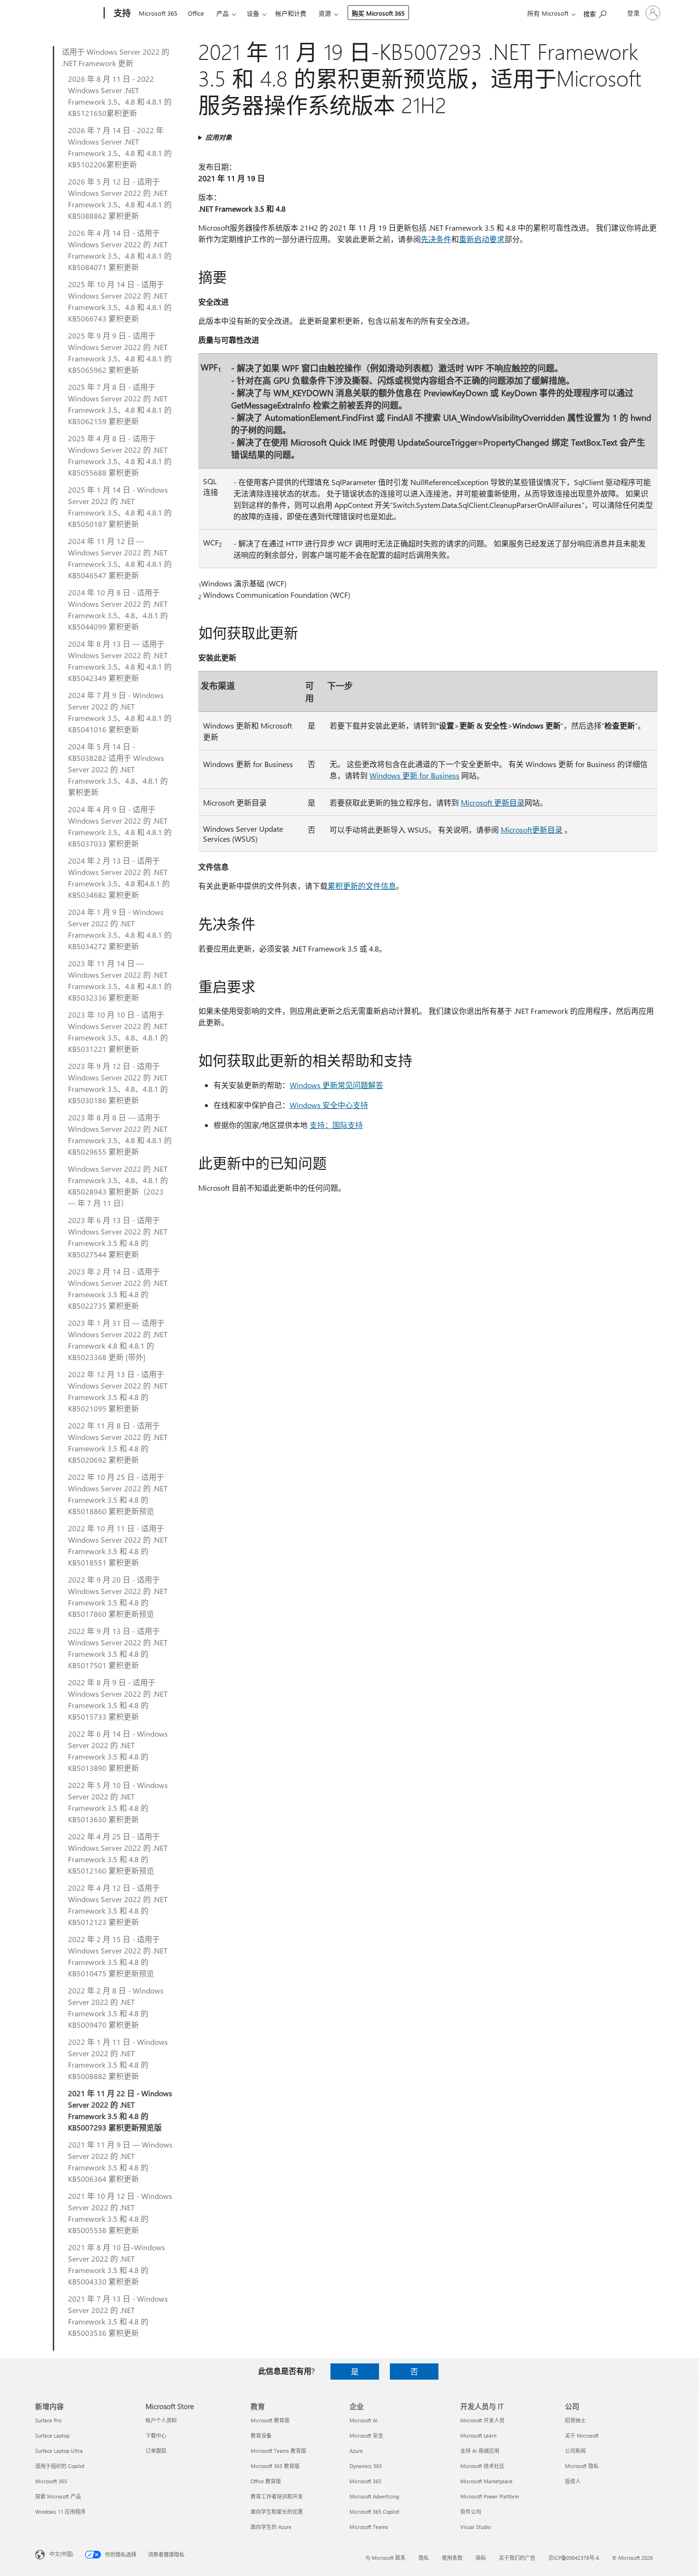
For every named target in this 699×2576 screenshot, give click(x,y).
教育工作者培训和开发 (277, 2496)
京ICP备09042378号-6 (574, 2558)
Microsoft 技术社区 (482, 2466)
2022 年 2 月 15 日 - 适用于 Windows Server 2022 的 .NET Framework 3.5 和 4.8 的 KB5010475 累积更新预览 (118, 1956)
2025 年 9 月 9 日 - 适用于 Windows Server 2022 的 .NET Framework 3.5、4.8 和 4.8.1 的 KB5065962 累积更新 (120, 353)
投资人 (573, 2481)
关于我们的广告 (517, 2558)
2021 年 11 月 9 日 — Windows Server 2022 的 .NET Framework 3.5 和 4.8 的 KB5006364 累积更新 (120, 2162)
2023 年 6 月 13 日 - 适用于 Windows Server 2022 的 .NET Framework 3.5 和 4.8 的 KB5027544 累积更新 (118, 1237)
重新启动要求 (482, 239)
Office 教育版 (266, 2481)
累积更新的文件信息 (362, 886)
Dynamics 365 (366, 2466)
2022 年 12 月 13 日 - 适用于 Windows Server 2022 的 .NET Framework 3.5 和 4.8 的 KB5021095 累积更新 (118, 1391)
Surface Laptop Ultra (59, 2451)
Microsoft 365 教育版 (275, 2466)
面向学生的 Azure (271, 2527)
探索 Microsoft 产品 (58, 2496)
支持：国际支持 (336, 1125)
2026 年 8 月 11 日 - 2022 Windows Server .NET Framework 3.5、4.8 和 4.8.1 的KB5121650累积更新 (120, 96)
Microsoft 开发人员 (482, 2420)
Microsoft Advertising (374, 2496)
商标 (481, 2558)
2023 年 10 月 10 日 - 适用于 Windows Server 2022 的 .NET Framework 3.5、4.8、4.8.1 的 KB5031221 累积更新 (118, 1032)
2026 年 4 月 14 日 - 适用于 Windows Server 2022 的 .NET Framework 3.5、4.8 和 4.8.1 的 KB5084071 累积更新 (120, 250)
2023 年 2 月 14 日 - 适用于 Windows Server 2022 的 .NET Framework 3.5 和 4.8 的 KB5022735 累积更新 (118, 1288)
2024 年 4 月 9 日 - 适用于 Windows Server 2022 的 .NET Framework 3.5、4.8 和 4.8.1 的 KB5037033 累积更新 (120, 826)
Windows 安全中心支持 (329, 1105)
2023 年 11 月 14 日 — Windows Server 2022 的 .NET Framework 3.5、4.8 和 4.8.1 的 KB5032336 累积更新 (120, 980)
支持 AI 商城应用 (480, 2451)
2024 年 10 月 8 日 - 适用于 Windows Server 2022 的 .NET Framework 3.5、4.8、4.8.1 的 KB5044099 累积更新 (118, 609)
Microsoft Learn (478, 2435)
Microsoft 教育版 (270, 2420)
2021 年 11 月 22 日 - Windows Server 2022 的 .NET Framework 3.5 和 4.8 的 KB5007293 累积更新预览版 (120, 2110)
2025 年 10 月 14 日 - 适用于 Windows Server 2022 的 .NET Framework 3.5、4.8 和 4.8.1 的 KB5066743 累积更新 (120, 301)
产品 (223, 13)
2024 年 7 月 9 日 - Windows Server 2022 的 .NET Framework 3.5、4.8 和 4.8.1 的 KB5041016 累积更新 (120, 712)
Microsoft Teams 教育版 (278, 2451)
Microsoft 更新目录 (493, 802)
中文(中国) (61, 2554)
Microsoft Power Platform (490, 2496)
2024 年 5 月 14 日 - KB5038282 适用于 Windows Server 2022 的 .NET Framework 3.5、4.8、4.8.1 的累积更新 (118, 769)
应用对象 (219, 137)
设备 (253, 13)
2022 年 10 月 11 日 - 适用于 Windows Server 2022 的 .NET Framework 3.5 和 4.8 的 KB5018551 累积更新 (118, 1545)
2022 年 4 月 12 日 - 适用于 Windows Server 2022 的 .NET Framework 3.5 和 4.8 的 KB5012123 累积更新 (118, 1905)
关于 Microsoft (582, 2435)
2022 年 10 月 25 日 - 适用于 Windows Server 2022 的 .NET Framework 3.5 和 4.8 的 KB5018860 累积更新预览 (118, 1494)
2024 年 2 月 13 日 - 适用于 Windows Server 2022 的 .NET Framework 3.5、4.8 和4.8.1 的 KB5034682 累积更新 (119, 878)
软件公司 (471, 2512)
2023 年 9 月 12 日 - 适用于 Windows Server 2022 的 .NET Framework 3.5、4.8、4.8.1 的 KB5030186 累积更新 (118, 1083)
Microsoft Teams (369, 2527)
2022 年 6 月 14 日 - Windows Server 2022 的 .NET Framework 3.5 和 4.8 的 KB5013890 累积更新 (118, 1751)
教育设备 (261, 2435)
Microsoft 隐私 (582, 2466)
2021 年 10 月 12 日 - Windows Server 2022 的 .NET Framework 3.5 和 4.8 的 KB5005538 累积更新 (120, 2213)
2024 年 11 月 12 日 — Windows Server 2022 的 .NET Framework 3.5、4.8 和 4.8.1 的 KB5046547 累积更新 (120, 558)
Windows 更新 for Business (414, 775)
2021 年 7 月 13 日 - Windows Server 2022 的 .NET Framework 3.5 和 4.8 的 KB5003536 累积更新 (118, 2316)
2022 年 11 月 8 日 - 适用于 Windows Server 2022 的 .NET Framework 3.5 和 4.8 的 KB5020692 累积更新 (118, 1443)
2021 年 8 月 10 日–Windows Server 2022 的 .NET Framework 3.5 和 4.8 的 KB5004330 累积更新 (116, 2264)
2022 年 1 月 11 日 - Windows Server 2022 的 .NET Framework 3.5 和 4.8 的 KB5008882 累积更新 (118, 2059)
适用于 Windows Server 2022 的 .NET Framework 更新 (116, 57)
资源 (325, 13)
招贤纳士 (575, 2420)
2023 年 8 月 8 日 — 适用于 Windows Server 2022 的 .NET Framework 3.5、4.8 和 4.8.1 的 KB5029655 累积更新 (120, 1134)
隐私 (424, 2558)
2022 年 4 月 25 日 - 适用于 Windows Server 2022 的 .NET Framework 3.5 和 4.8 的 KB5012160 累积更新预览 (118, 1853)
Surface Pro (48, 2420)
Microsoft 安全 (366, 2435)
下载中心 (156, 2435)
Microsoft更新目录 (532, 830)
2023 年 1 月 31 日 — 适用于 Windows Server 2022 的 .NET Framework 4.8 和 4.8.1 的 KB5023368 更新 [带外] (118, 1340)
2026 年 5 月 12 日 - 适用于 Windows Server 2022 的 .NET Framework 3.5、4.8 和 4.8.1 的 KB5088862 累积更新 (120, 199)
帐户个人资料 (161, 2420)
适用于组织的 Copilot (60, 2466)
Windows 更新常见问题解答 (336, 1085)
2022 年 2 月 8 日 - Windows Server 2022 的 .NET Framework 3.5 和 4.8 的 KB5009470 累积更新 (116, 2007)
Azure (356, 2451)
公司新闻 (575, 2451)
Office (196, 13)
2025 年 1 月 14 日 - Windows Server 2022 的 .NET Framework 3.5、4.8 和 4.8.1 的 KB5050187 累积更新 (120, 507)
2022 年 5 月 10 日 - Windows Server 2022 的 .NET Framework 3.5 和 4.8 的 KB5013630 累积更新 (118, 1802)
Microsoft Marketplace (486, 2481)
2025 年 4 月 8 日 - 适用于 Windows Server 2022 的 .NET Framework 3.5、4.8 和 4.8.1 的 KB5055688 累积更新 (120, 455)
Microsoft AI (364, 2420)
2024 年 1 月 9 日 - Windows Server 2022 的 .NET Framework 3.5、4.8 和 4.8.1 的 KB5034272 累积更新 (120, 929)
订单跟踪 (156, 2451)
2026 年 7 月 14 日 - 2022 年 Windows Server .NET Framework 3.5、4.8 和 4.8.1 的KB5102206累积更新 (120, 147)
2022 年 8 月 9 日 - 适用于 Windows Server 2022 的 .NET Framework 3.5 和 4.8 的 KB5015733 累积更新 (118, 1699)
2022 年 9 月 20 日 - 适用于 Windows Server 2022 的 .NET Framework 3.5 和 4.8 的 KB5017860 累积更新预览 (118, 1597)
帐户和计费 (291, 13)
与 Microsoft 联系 (385, 2558)
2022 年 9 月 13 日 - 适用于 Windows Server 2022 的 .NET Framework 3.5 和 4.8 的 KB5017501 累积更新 (118, 1648)
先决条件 (436, 239)
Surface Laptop (52, 2435)
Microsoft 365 (158, 13)
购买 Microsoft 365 (378, 13)
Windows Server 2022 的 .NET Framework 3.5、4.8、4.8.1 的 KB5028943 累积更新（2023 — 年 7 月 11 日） (118, 1186)
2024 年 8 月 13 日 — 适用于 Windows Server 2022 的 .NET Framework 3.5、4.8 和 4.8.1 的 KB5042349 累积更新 (120, 661)
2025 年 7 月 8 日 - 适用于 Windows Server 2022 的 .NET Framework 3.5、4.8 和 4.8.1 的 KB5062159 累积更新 (120, 404)
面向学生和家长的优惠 (277, 2512)
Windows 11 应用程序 (60, 2512)
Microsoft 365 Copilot (374, 2512)
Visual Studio (476, 2527)
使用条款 (452, 2558)
